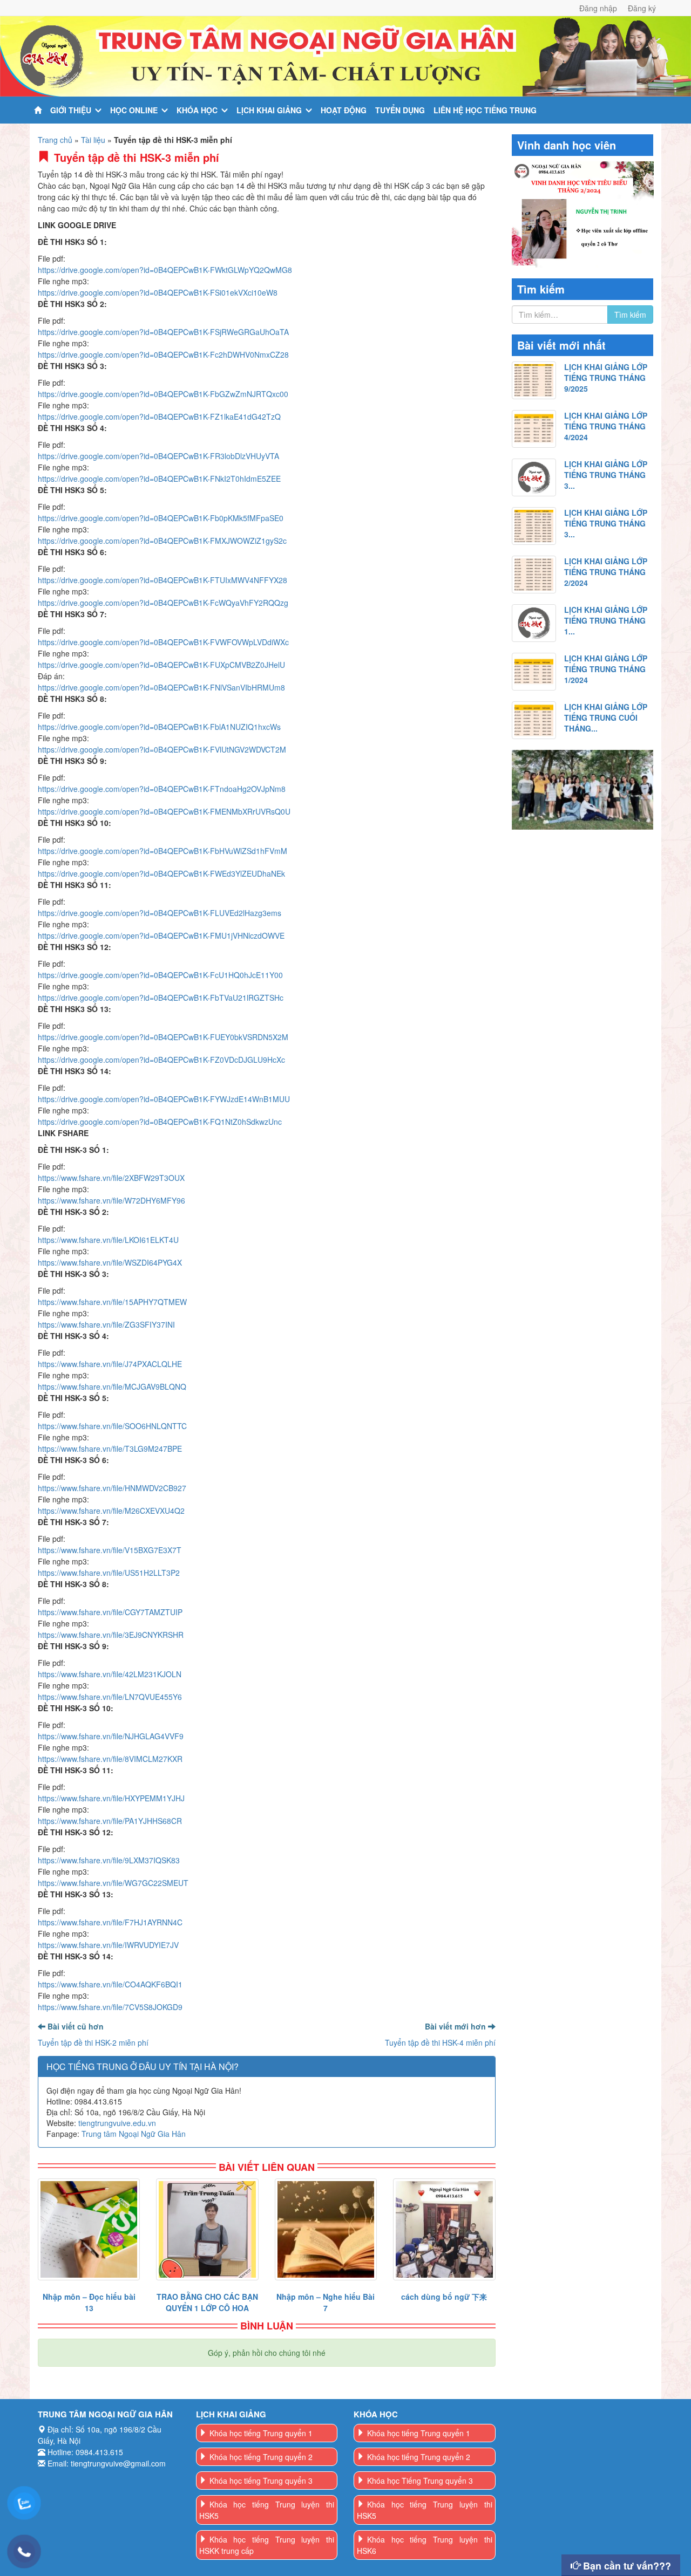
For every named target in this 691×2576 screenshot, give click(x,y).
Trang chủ (55, 140)
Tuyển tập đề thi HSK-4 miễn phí (440, 2042)
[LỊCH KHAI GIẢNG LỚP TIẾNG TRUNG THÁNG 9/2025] (534, 380)
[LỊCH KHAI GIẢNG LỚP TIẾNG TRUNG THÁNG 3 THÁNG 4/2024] (534, 477)
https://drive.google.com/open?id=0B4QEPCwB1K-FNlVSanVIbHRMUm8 (161, 687)
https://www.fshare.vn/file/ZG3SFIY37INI (106, 1324)
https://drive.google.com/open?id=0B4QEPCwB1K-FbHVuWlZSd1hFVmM (162, 851)
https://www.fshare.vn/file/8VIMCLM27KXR (110, 1759)
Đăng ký (642, 8)
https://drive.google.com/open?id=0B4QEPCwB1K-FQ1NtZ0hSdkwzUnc (160, 1122)
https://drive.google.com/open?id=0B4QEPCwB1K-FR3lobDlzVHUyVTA (158, 456)
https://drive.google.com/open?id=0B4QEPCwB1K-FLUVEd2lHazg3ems (160, 913)
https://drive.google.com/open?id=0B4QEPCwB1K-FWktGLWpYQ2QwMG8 (165, 270)
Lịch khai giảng (269, 110)
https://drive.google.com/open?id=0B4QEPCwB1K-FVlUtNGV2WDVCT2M (162, 749)
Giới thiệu (71, 110)
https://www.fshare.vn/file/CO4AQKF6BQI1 (110, 1984)
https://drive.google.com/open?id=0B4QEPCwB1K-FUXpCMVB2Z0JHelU (161, 665)
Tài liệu (93, 140)
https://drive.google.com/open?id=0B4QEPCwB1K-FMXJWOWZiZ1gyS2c (162, 541)
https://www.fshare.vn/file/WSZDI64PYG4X (110, 1262)
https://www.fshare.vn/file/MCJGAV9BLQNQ (112, 1386)
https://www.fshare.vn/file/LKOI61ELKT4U (108, 1240)
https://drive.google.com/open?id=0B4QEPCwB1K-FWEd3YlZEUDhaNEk (161, 873)
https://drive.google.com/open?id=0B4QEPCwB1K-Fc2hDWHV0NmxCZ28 (163, 354)
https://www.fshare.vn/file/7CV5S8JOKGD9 (110, 2007)
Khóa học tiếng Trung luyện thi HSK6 (425, 2545)
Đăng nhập (598, 8)
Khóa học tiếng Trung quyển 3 (261, 2481)
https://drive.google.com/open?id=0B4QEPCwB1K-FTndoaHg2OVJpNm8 (162, 789)
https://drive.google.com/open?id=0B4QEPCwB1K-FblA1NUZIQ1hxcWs (159, 727)
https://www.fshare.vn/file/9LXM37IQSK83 (109, 1860)
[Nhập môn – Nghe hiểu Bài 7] (326, 2229)
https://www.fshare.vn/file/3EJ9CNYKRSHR (111, 1635)
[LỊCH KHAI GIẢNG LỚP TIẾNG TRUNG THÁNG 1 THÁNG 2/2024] (534, 623)
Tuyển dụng (400, 110)
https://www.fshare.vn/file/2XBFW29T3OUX (111, 1178)
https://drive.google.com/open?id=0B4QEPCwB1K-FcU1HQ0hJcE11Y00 (160, 975)
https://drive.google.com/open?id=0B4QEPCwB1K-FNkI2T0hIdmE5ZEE (159, 479)
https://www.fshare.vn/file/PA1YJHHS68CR (110, 1821)
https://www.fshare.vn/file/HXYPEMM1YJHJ (111, 1798)
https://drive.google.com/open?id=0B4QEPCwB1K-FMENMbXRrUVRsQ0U (164, 811)
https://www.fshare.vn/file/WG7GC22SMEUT (113, 1883)
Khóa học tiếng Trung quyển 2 (261, 2457)
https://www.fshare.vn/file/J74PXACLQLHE (110, 1364)
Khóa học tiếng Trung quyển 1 (261, 2433)
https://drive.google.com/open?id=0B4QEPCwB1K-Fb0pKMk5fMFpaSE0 (161, 518)
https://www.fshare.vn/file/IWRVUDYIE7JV (108, 1945)
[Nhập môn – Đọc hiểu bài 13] (89, 2229)
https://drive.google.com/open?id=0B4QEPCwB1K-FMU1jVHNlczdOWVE (161, 935)
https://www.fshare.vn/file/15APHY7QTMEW (112, 1302)
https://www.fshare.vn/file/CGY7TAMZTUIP (110, 1612)
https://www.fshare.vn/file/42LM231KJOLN (110, 1674)
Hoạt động (344, 110)
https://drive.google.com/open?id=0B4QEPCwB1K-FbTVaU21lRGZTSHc (161, 997)
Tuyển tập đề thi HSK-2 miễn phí (93, 2042)
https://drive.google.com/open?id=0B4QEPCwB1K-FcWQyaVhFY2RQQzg (163, 603)
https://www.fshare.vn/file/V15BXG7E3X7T (110, 1550)
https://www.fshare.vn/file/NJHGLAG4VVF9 (111, 1736)
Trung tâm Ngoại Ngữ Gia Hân (134, 2134)
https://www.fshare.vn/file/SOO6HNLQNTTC (112, 1426)
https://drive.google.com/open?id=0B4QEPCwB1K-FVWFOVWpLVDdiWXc (163, 642)
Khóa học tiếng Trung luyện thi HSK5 (267, 2510)
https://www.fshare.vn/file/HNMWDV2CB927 (112, 1488)
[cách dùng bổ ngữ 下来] (444, 2229)
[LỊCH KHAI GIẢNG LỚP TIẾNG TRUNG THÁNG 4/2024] (534, 429)
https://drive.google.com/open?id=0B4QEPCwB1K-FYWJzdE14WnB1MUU (164, 1099)
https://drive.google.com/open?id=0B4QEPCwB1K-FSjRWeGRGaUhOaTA (163, 332)
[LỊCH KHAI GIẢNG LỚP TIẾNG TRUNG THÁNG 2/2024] (534, 575)
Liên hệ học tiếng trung (485, 110)
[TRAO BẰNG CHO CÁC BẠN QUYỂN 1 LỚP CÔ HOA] (207, 2229)
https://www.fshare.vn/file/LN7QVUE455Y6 (110, 1697)
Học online (134, 110)
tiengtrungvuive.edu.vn (117, 2123)
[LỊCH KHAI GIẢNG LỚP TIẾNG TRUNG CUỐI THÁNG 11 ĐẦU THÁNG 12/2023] (534, 720)
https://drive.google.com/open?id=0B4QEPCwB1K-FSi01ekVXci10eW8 (158, 292)
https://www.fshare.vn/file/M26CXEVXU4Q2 (111, 1511)
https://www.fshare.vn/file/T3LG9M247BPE (110, 1448)
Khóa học (197, 110)
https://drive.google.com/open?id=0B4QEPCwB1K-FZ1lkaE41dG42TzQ (159, 416)
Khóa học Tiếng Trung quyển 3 (420, 2481)
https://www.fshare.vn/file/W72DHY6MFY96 (111, 1200)
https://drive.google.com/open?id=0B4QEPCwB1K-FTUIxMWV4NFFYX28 (162, 580)
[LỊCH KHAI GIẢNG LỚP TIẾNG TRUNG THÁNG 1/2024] (534, 672)
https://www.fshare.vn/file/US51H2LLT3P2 (109, 1573)
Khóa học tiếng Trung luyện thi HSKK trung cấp (267, 2545)
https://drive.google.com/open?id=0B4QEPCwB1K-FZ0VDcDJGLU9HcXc (161, 1060)
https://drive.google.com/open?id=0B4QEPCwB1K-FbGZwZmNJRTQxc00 (163, 394)
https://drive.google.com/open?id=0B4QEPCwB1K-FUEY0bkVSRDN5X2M (163, 1037)
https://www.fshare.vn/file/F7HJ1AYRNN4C (110, 1922)
